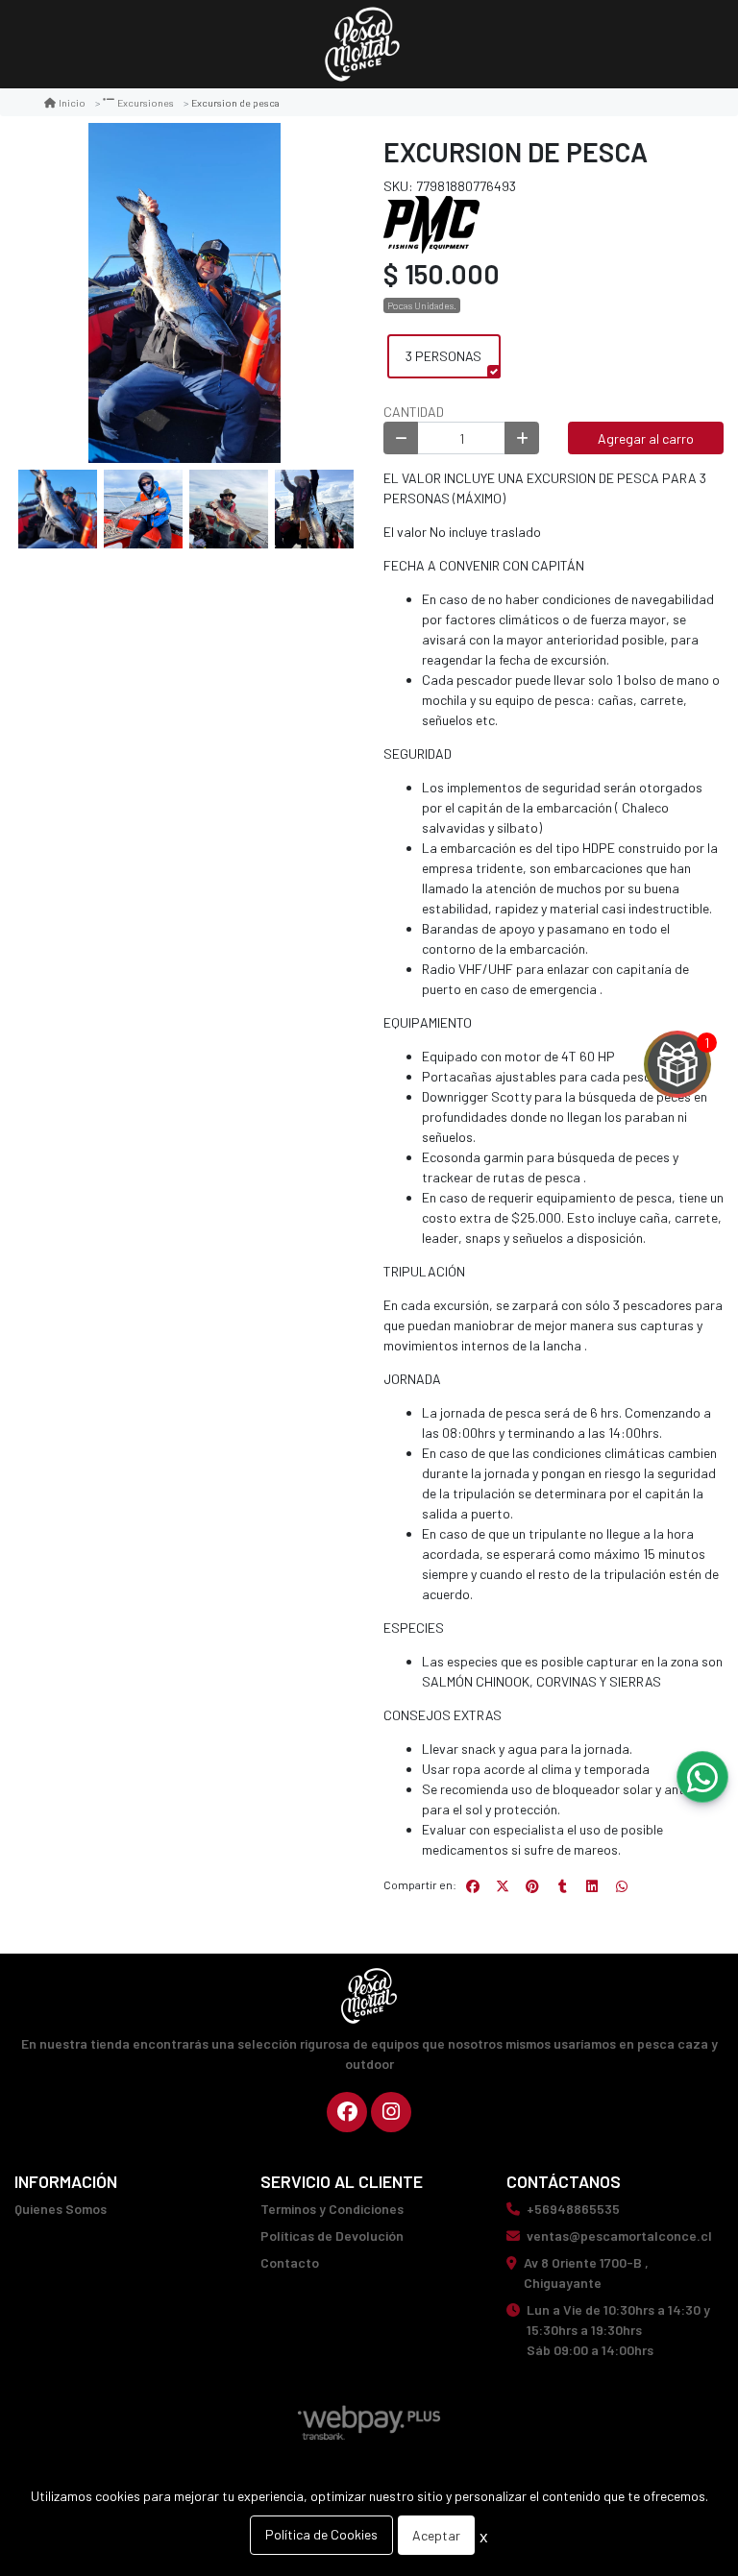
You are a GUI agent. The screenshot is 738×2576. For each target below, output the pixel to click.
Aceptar (436, 2535)
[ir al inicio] (369, 1996)
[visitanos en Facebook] (347, 2112)
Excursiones (146, 102)
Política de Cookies (321, 2534)
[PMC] (431, 222)
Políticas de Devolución (332, 2236)
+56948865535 (573, 2209)
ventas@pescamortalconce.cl (619, 2236)
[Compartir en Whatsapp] (622, 1886)
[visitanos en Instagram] (391, 2112)
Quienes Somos (61, 2209)
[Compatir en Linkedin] (592, 1886)
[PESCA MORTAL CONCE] (362, 45)
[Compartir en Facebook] (473, 1886)
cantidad (414, 412)
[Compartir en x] (503, 1886)
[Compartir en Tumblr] (562, 1886)
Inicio (72, 102)
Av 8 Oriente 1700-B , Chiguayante (586, 2272)
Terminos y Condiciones (332, 2209)
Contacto (290, 2262)
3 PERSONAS (443, 356)
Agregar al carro (646, 438)
